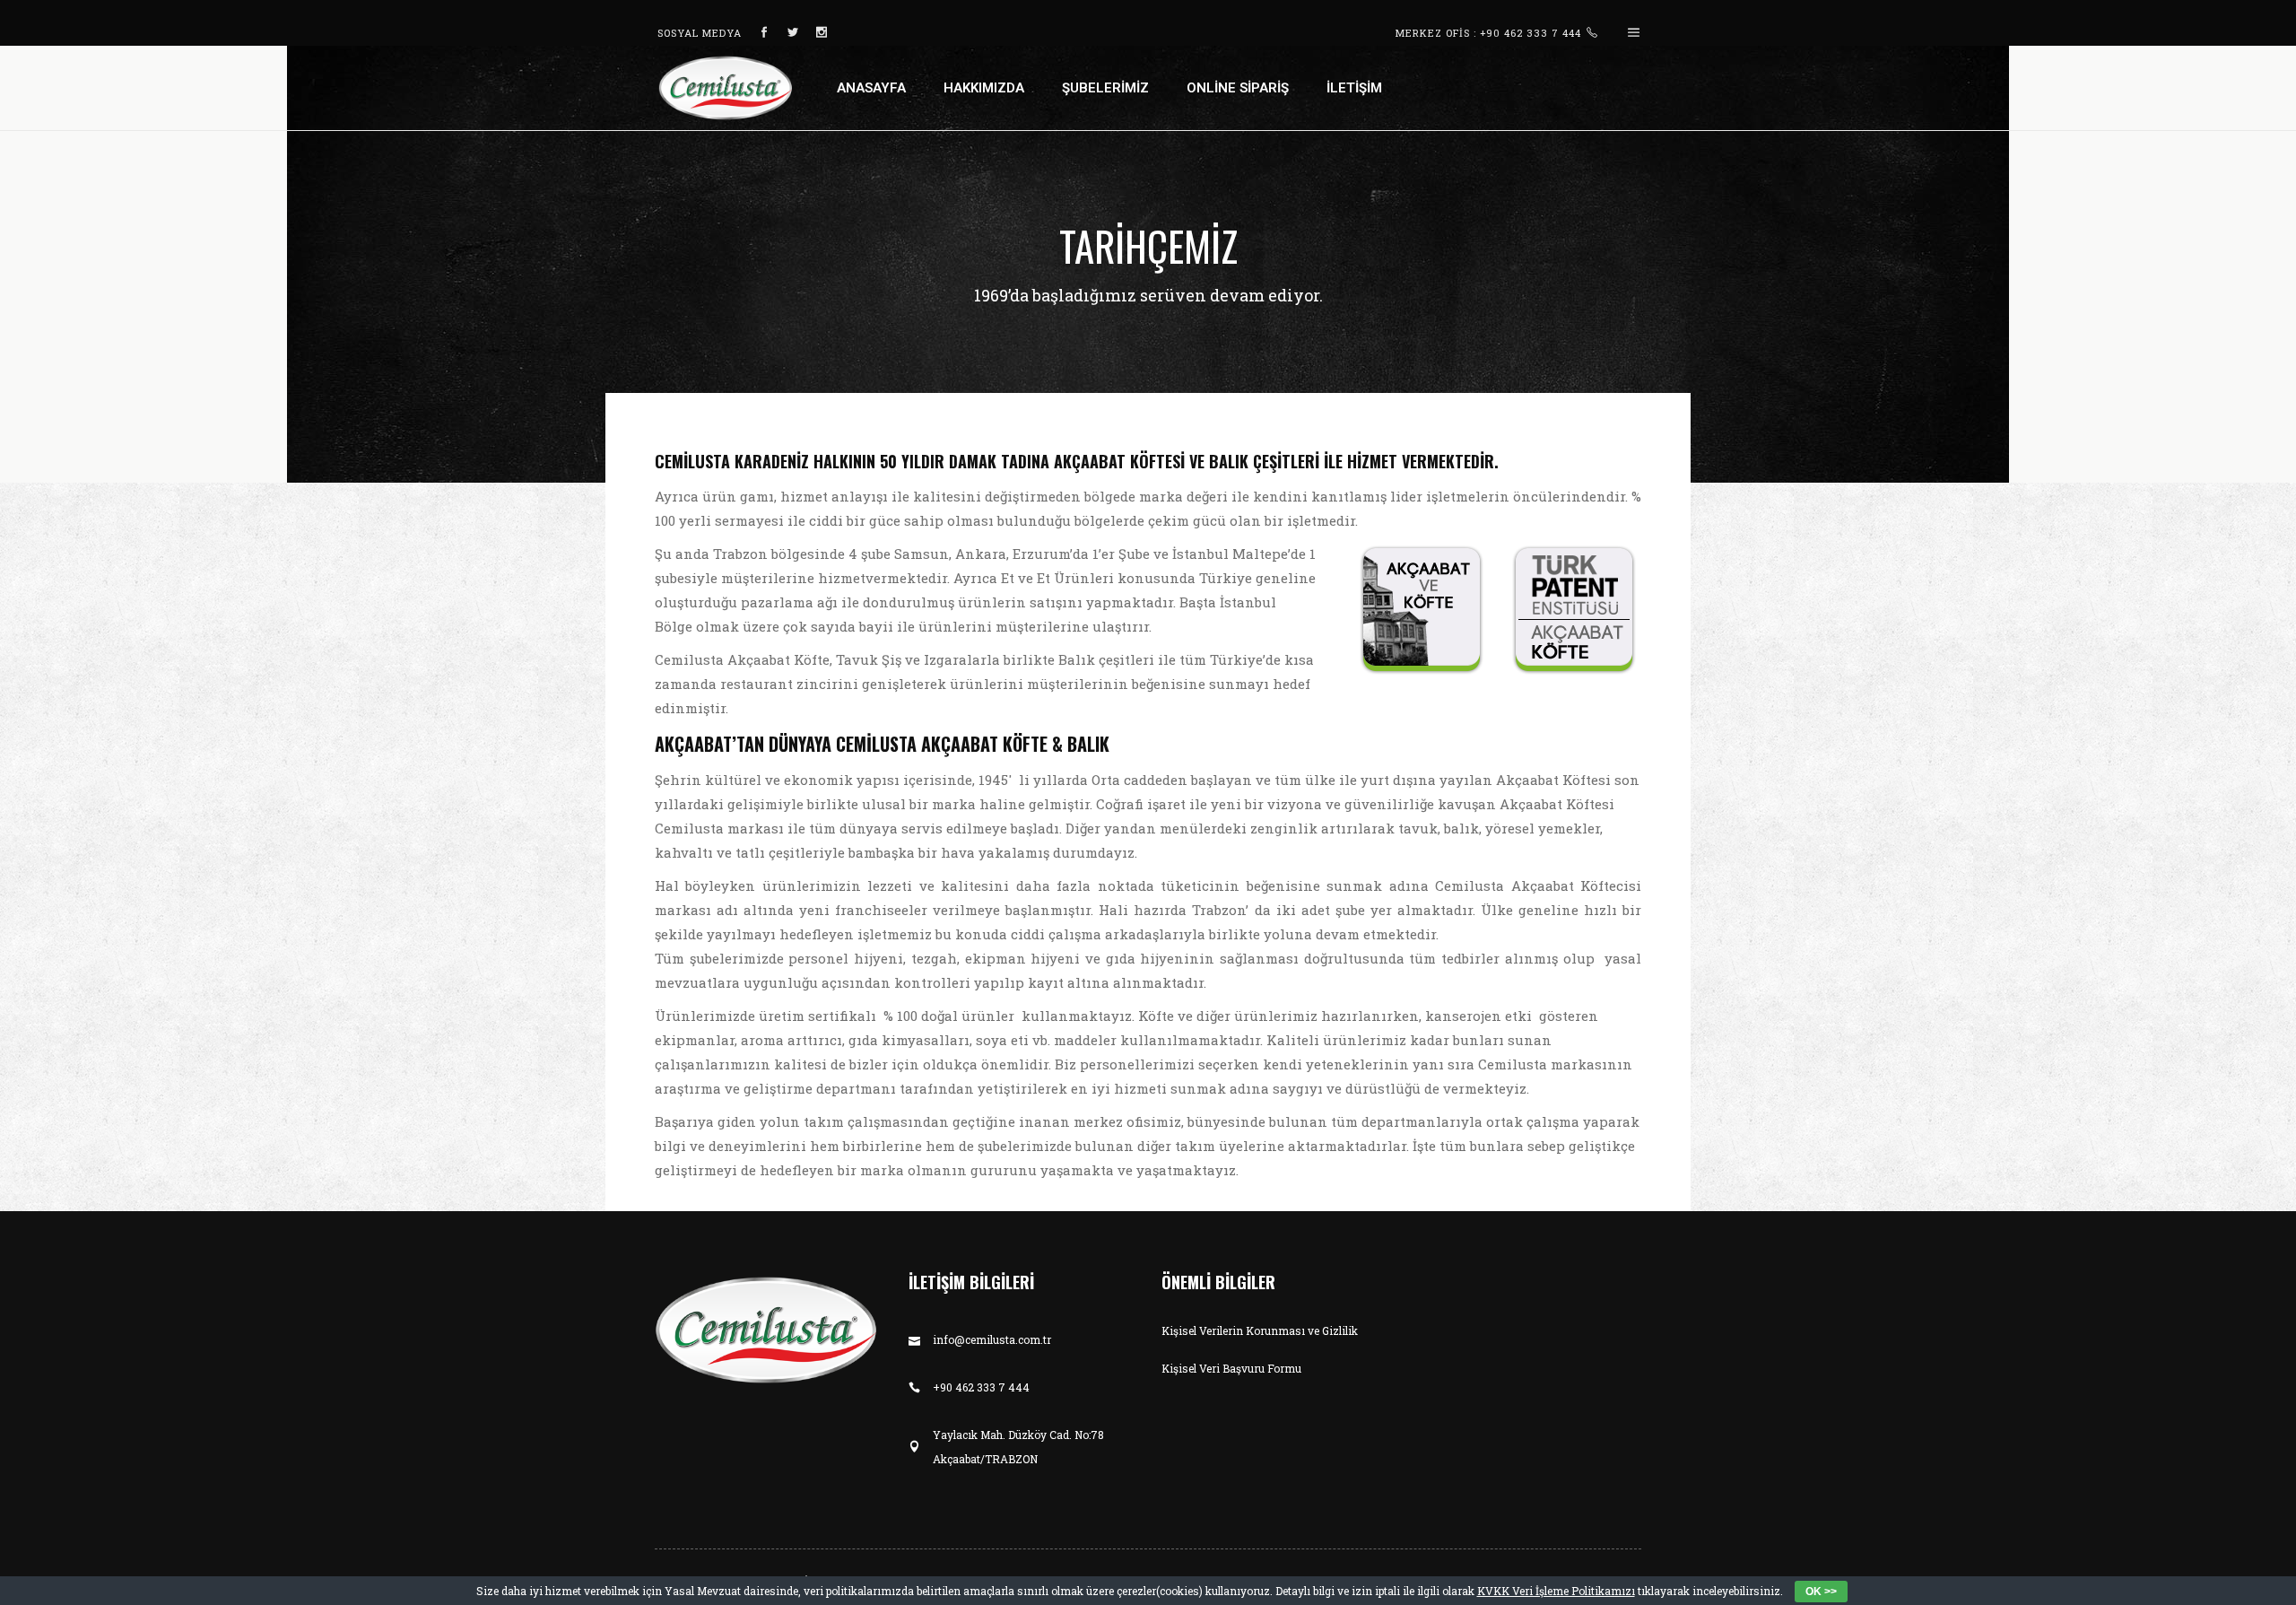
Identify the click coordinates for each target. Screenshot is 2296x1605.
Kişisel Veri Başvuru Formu (1231, 1368)
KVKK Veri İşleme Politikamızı (1556, 1591)
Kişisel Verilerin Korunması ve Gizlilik (1260, 1330)
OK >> (1821, 1592)
